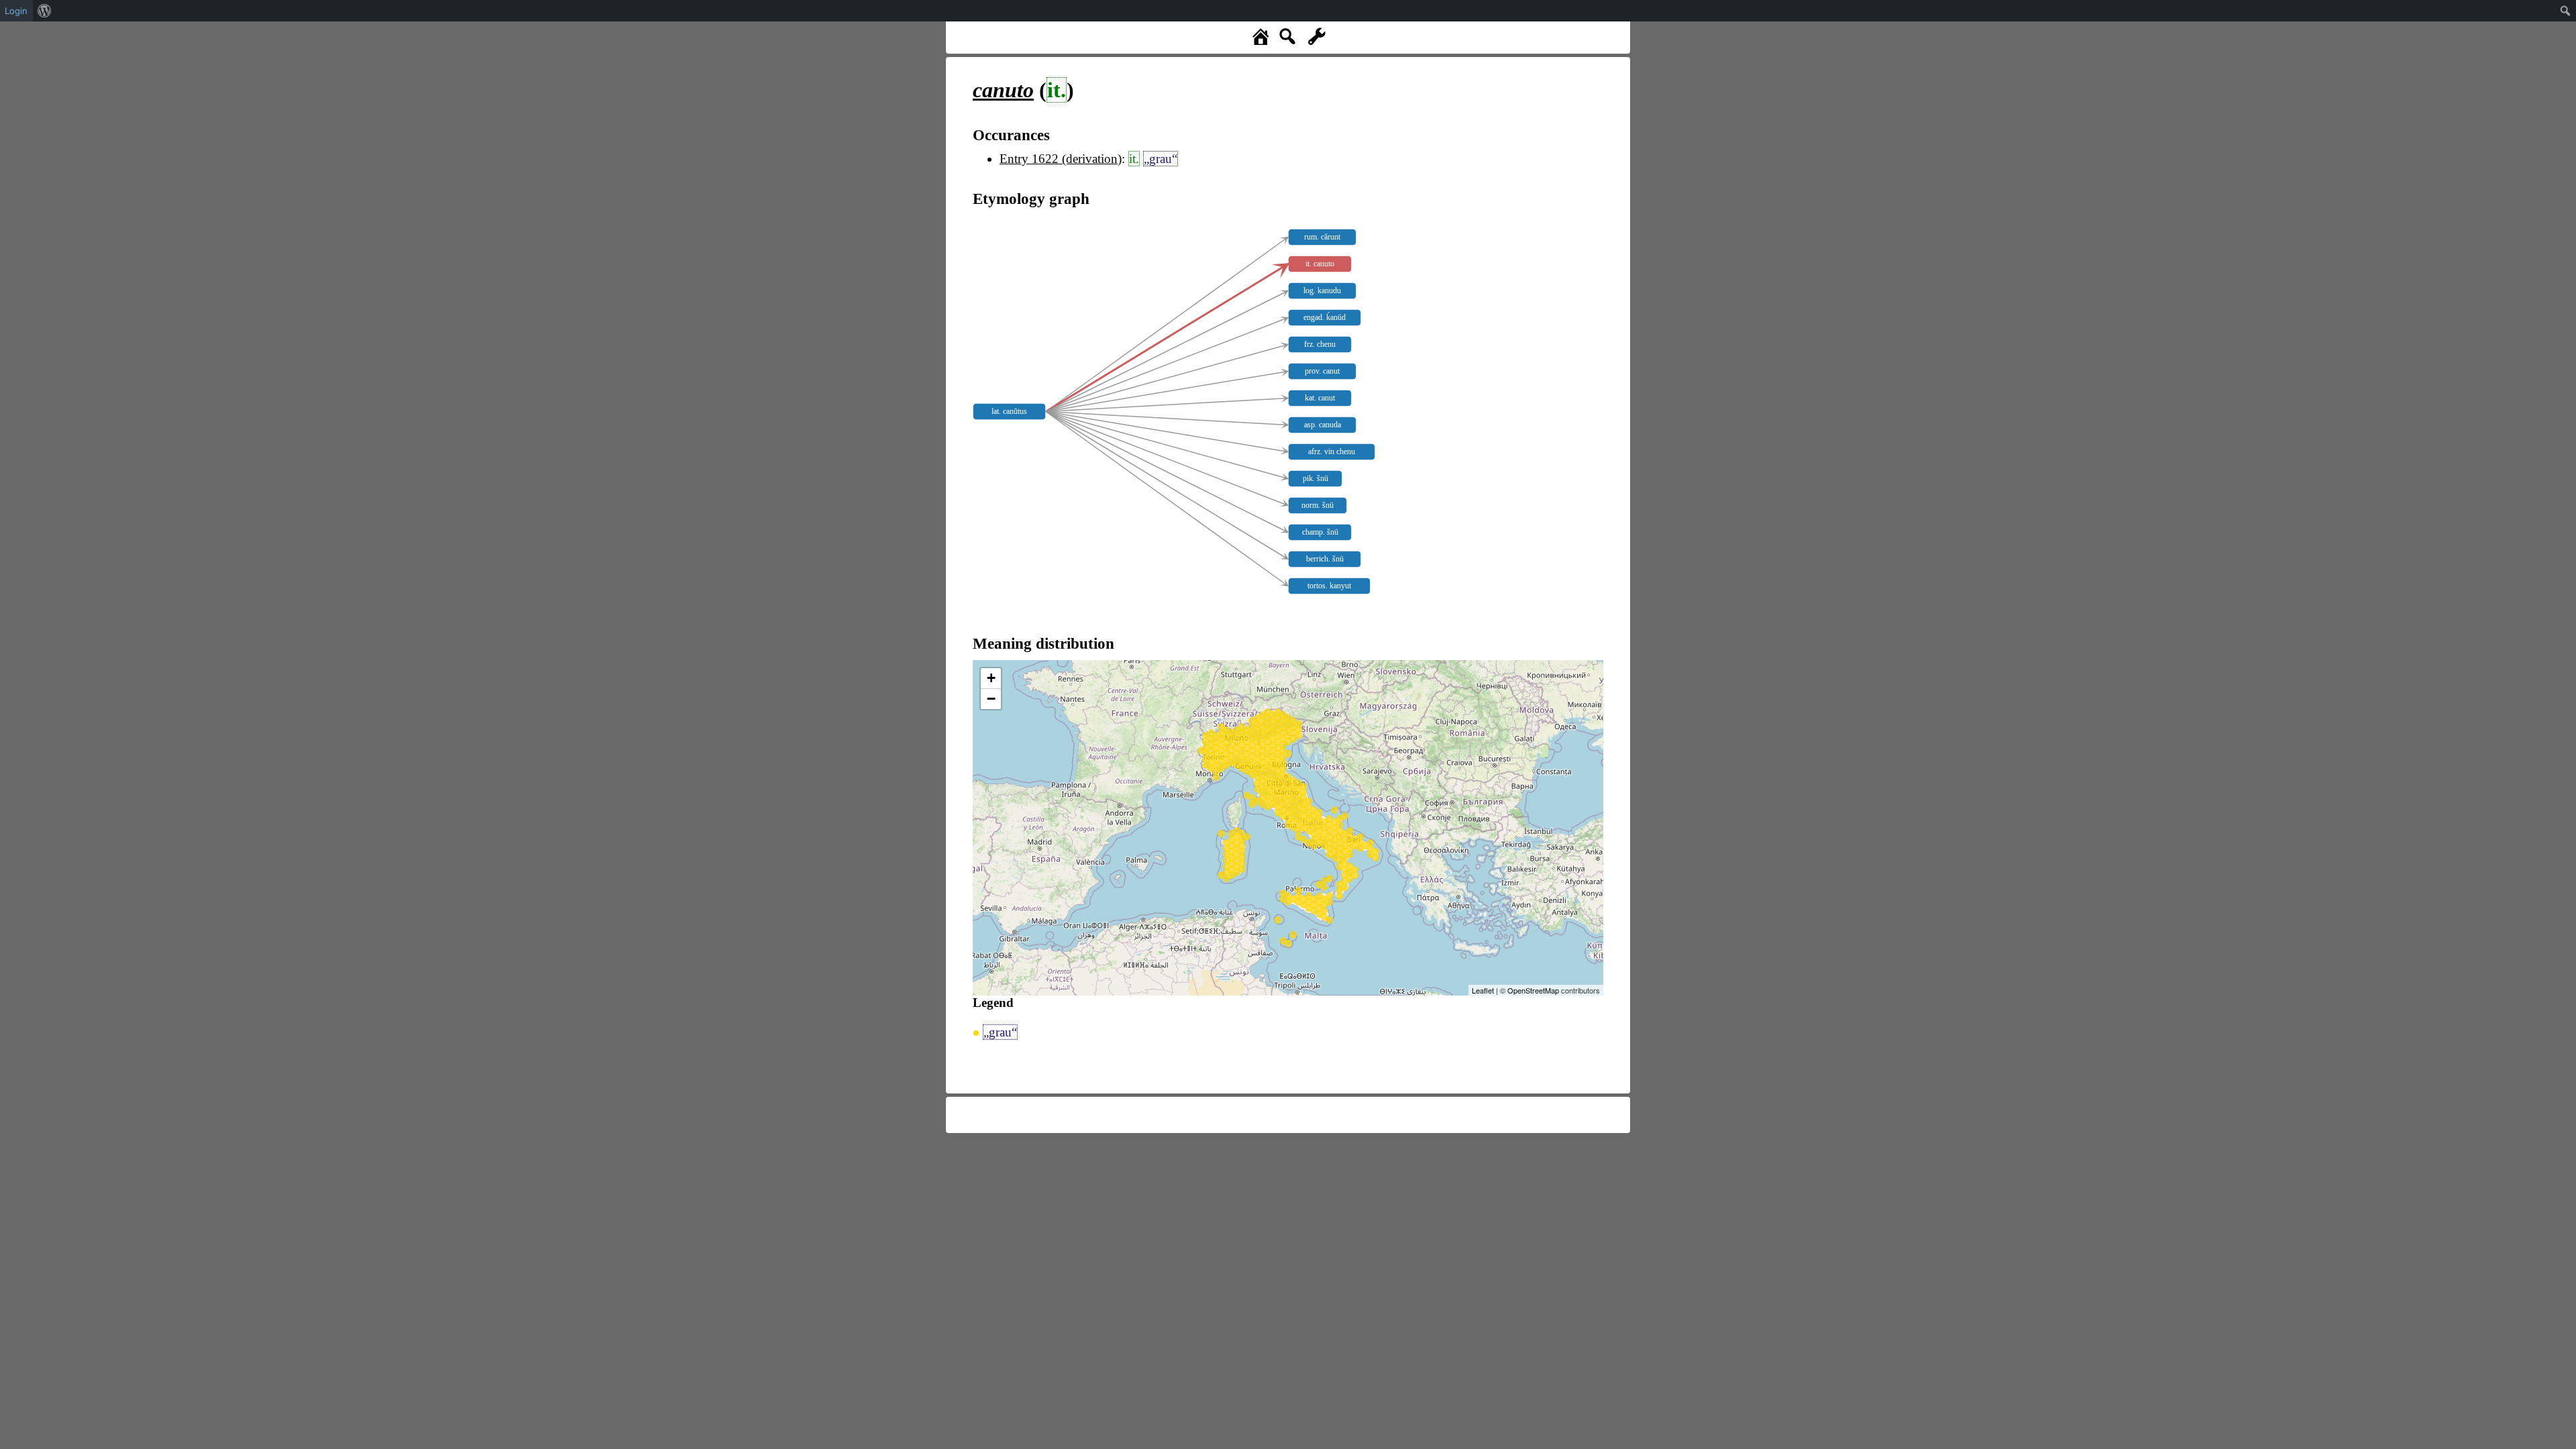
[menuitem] (45, 11)
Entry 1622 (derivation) (1061, 159)
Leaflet (1483, 990)
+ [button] (991, 678)
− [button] (991, 699)
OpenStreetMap (1533, 990)
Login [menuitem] (16, 11)
